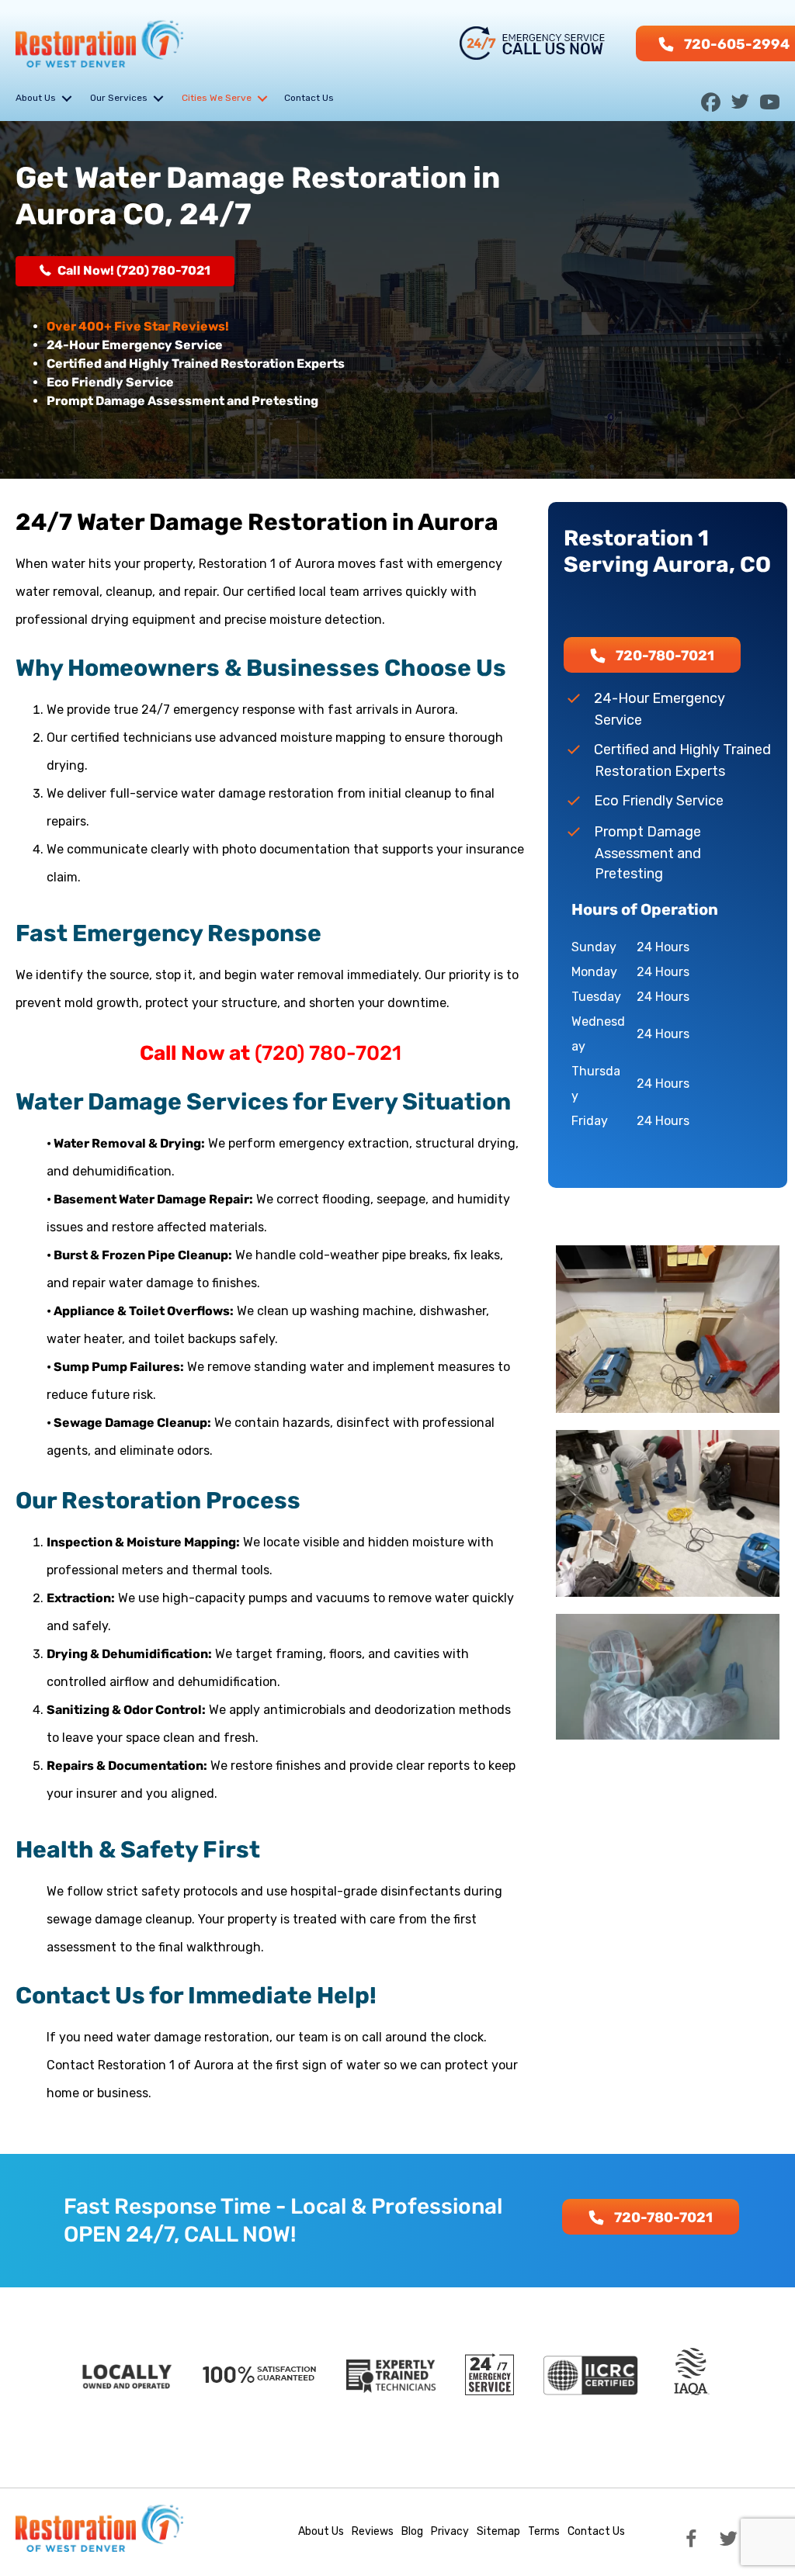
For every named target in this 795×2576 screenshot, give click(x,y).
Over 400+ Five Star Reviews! (138, 326)
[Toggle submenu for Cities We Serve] (262, 98)
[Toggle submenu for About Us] (67, 98)
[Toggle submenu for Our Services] (158, 98)
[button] (711, 98)
